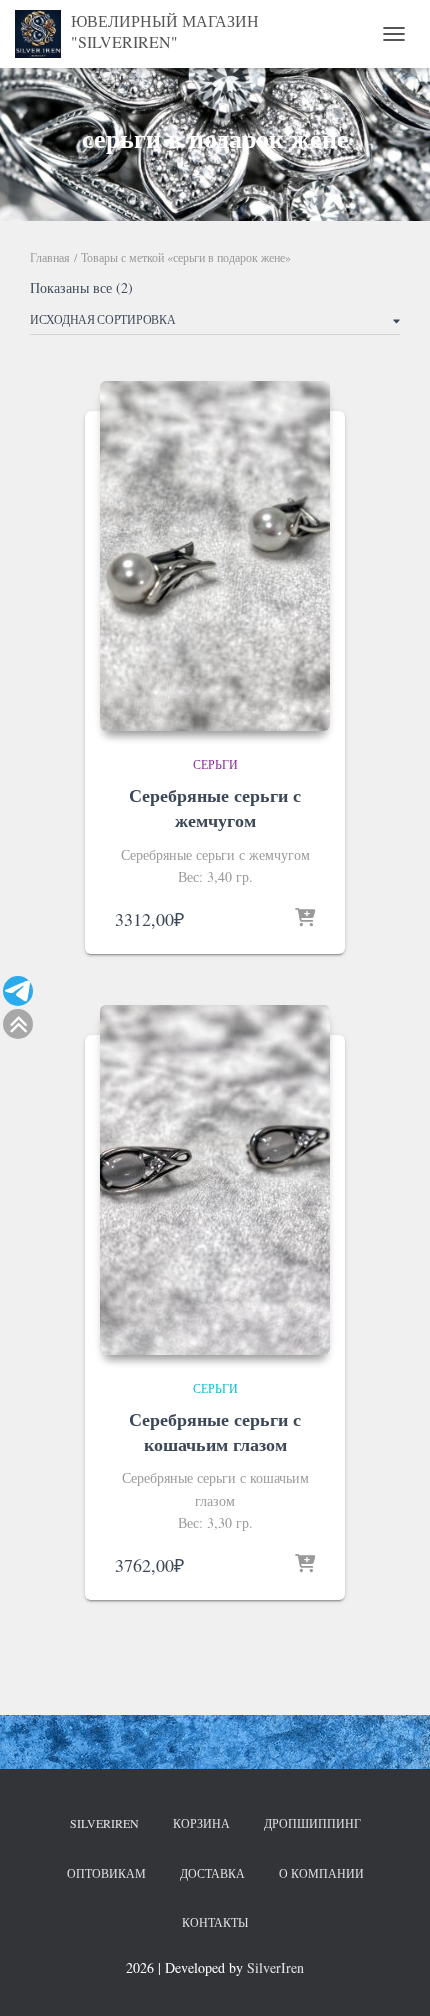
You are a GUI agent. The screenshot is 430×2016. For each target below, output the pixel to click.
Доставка (212, 1873)
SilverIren (104, 1823)
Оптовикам (106, 1873)
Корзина (201, 1823)
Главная (50, 257)
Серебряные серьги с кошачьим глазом (215, 1431)
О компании (321, 1873)
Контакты (215, 1922)
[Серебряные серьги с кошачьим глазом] (215, 1180)
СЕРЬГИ (215, 764)
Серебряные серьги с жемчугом (215, 807)
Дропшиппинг (312, 1823)
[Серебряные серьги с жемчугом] (215, 556)
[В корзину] (305, 919)
